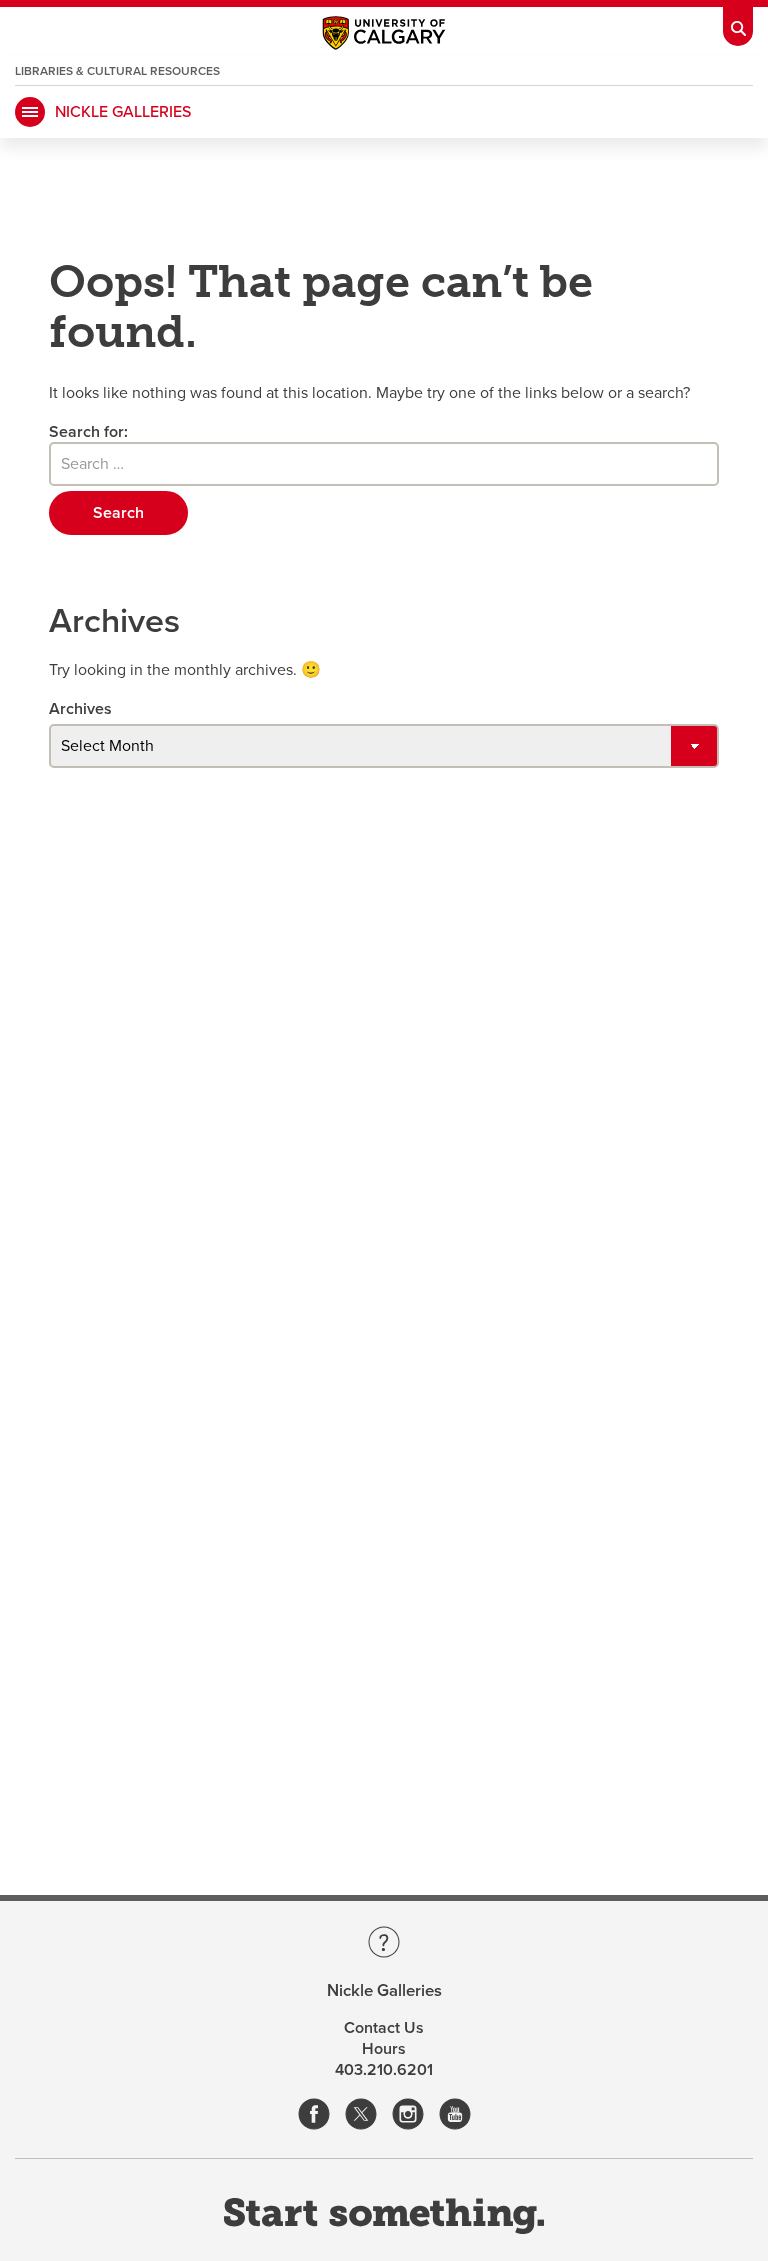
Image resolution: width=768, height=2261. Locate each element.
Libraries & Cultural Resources (117, 71)
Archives (80, 709)
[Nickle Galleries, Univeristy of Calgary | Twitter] (361, 2115)
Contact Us (384, 2028)
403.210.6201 (384, 2070)
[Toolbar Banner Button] (738, 23)
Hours (384, 2049)
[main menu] (30, 112)
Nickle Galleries (123, 112)
